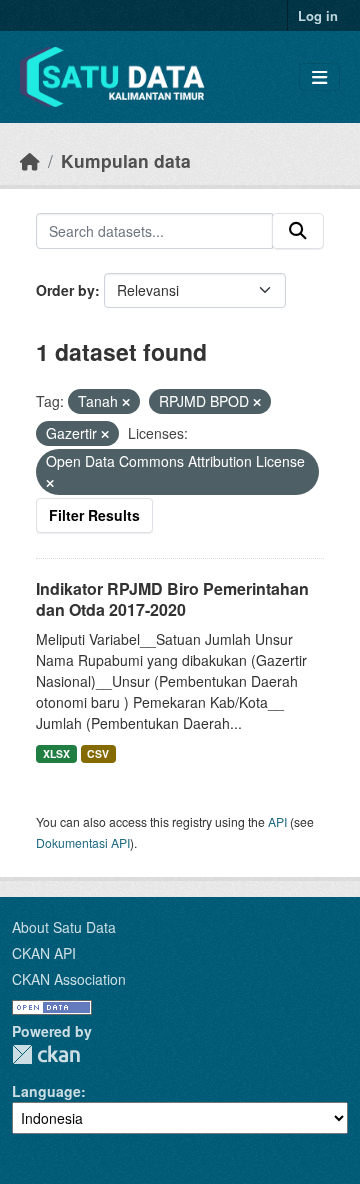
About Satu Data (64, 927)
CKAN (46, 1054)
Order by (65, 290)
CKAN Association (69, 979)
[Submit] (298, 231)
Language (46, 1091)
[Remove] (126, 402)
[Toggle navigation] (319, 77)
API (277, 821)
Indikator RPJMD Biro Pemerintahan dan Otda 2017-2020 (172, 599)
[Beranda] (30, 160)
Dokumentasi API (83, 842)
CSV (98, 753)
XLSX (56, 753)
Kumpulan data (126, 160)
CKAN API (44, 953)
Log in (318, 15)
